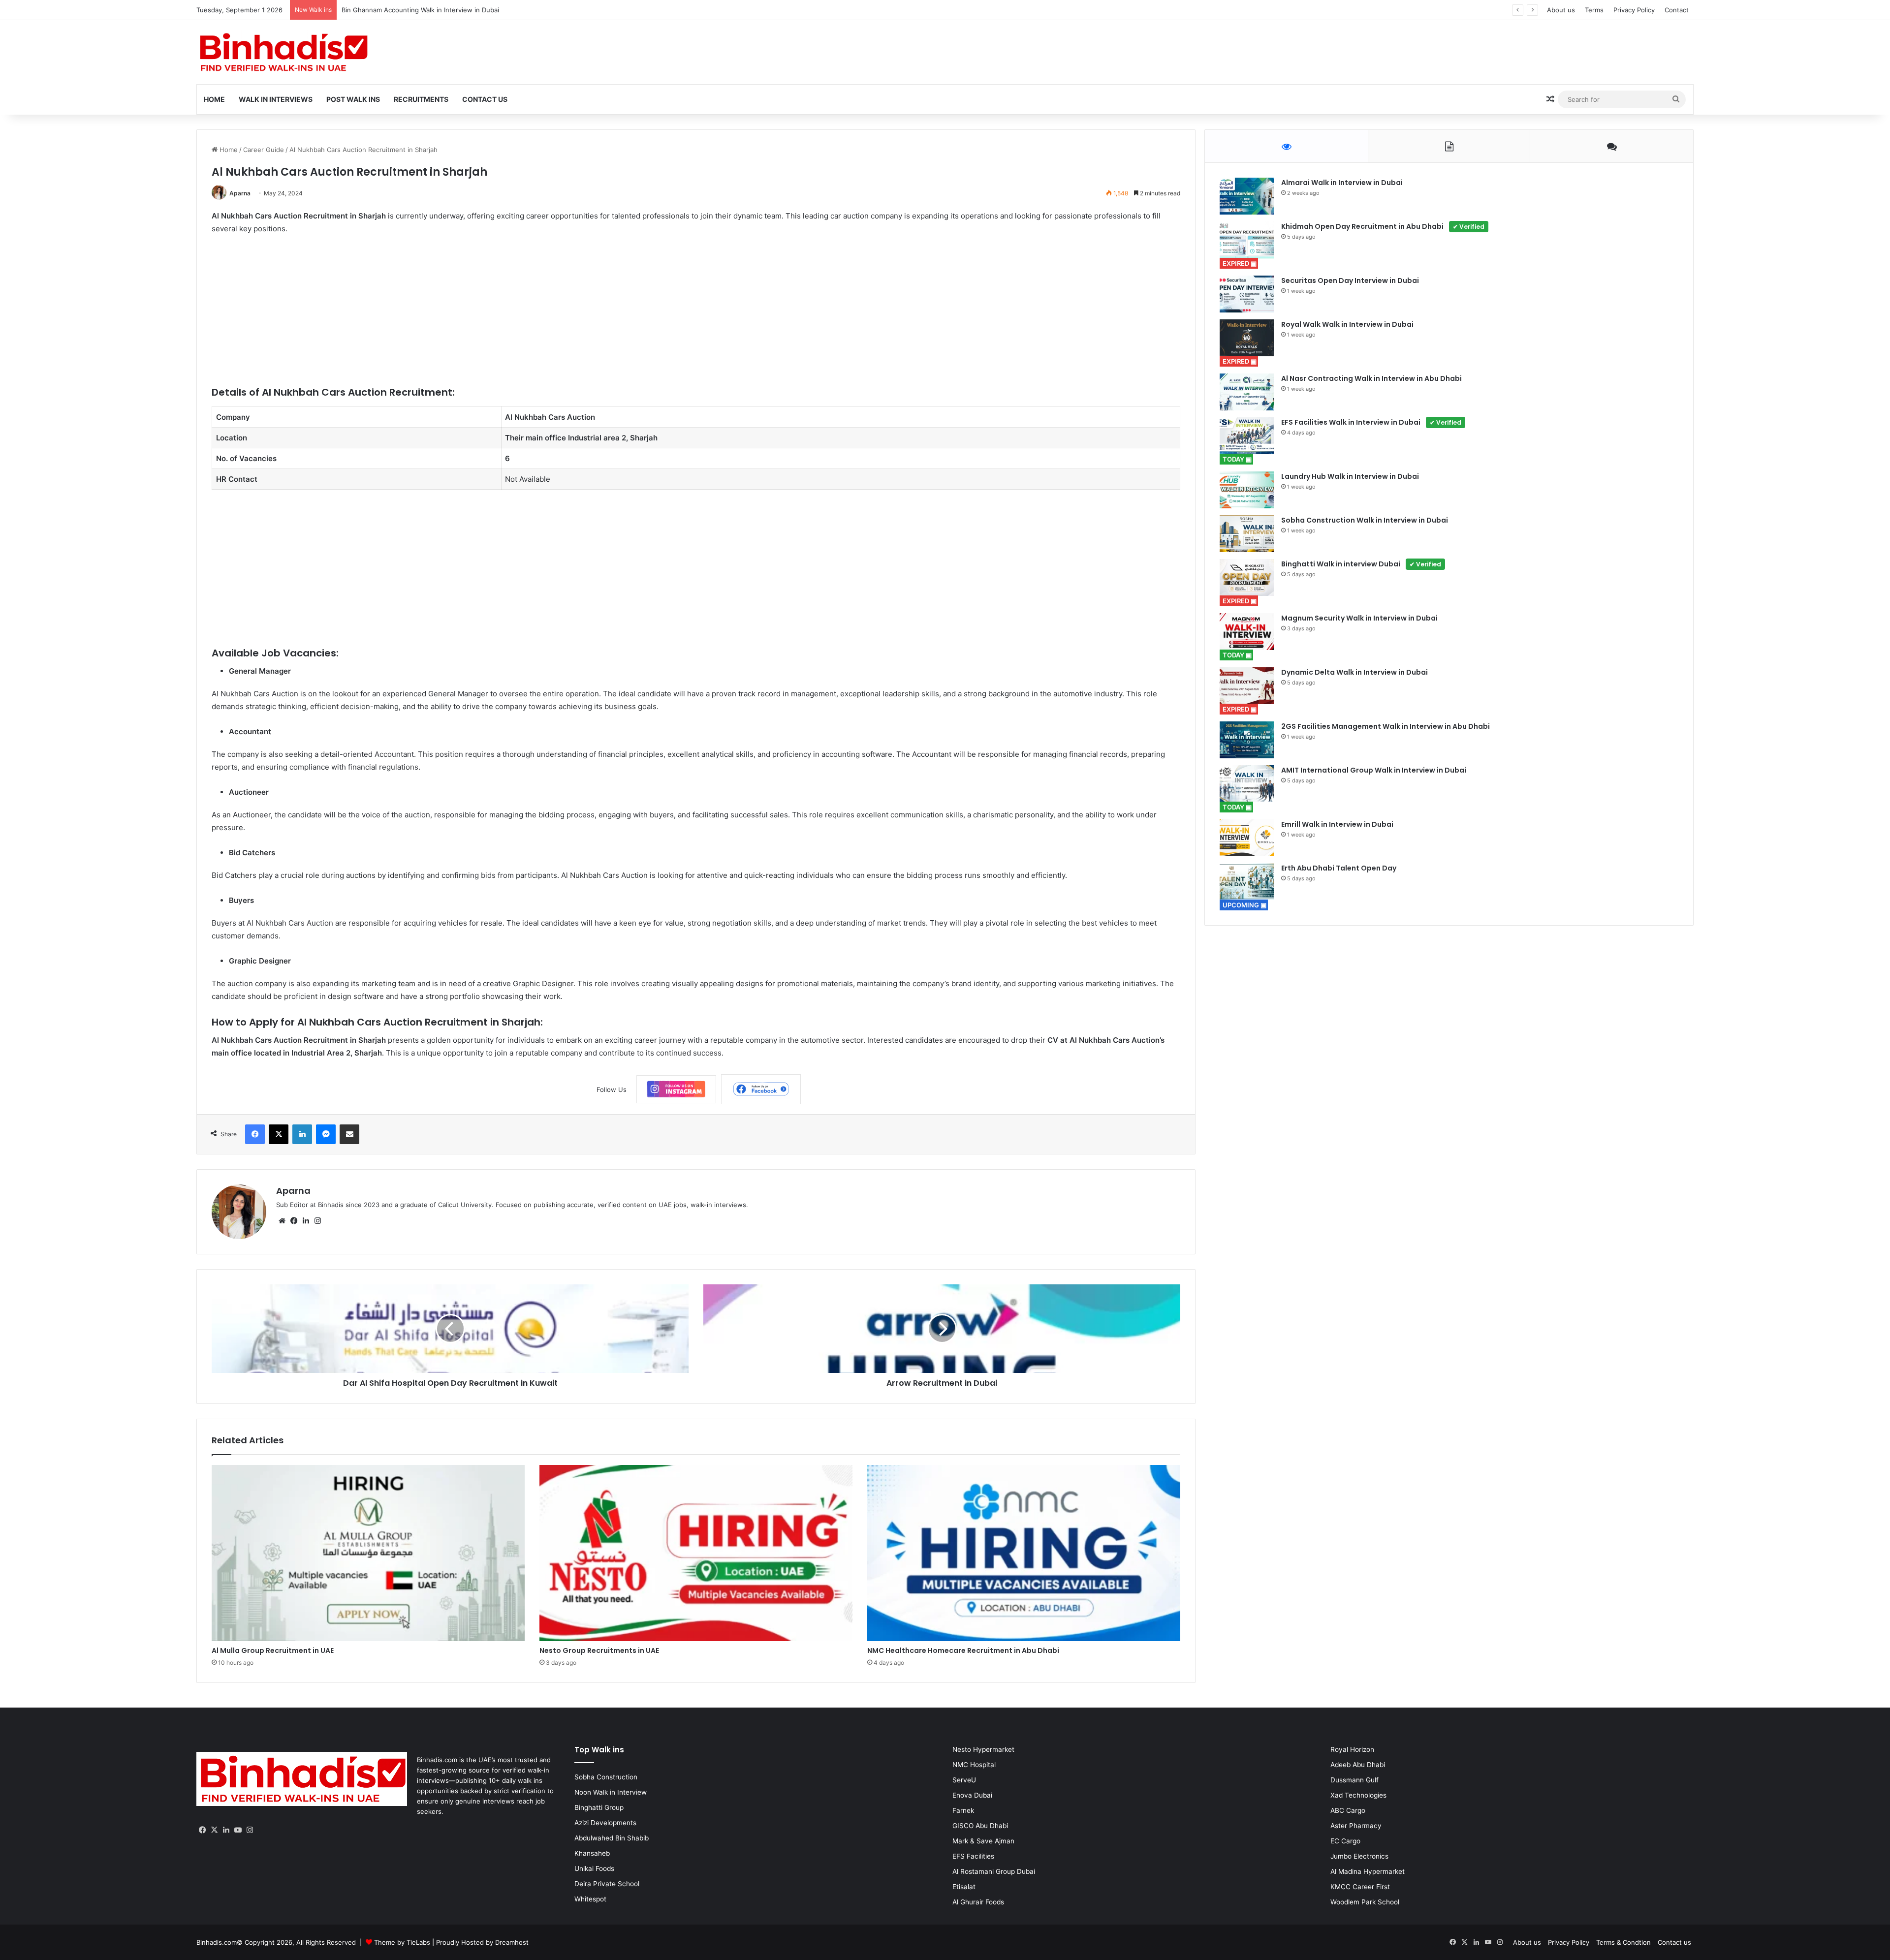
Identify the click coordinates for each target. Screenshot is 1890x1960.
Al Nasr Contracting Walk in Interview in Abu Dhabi (1371, 378)
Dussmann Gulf (1354, 1780)
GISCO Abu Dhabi (980, 1826)
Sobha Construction (606, 1777)
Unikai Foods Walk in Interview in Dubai (401, 10)
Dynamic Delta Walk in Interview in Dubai (1354, 672)
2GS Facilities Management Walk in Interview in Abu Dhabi (1386, 726)
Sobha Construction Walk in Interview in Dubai (1365, 520)
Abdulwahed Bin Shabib (612, 1838)
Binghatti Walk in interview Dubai (1361, 564)
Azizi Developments (605, 1823)
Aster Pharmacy (1356, 1826)
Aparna (240, 193)
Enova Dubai (972, 1795)
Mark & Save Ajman (983, 1841)
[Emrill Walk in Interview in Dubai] (1247, 838)
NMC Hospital (974, 1765)
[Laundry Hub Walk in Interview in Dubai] (1247, 490)
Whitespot (590, 1899)
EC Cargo (1345, 1841)
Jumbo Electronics (1359, 1856)
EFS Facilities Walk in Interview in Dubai (1371, 422)
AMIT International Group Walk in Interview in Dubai (1374, 770)
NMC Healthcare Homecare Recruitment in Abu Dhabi (963, 1650)
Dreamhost (512, 1942)
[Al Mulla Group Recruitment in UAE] (368, 1553)
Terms (1594, 10)
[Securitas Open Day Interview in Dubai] (1247, 294)
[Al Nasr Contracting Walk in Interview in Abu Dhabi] (1247, 392)
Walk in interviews (276, 99)
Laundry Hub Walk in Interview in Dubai (1350, 476)
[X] (214, 1830)
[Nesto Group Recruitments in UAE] (696, 1553)
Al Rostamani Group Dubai (994, 1871)
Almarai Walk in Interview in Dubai (1342, 183)
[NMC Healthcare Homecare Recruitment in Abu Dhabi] (1024, 1553)
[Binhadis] (283, 52)
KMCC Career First (1360, 1887)
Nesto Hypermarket (983, 1749)
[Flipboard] (761, 1089)
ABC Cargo (1348, 1810)
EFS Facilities (973, 1856)
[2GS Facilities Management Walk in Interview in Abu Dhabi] (1247, 740)
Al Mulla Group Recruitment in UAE (273, 1650)
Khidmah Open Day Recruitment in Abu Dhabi (1383, 226)
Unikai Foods (594, 1868)
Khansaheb (592, 1853)
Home (214, 99)
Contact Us (485, 99)
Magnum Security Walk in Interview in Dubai (1359, 618)
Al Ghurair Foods (978, 1902)
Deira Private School (607, 1884)
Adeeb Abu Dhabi (1358, 1765)
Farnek (963, 1810)
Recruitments (421, 99)
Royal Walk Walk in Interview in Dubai (1347, 324)
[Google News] (676, 1089)
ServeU (964, 1780)
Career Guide (264, 150)
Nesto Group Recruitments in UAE (599, 1650)
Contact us (1674, 1942)
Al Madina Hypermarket (1368, 1871)
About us (1561, 10)
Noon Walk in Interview (611, 1792)
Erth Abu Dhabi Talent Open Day (1339, 868)
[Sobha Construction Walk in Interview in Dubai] (1247, 534)
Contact (1677, 10)
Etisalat (964, 1887)
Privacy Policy (1634, 10)
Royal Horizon (1352, 1749)
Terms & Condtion (1623, 1942)
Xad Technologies (1358, 1795)
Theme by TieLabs (402, 1942)
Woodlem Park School (1365, 1902)
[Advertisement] (507, 316)
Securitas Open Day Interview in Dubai (1350, 280)
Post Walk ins (353, 99)
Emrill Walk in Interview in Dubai (1337, 824)
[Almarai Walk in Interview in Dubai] (1247, 196)
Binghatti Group (599, 1807)
